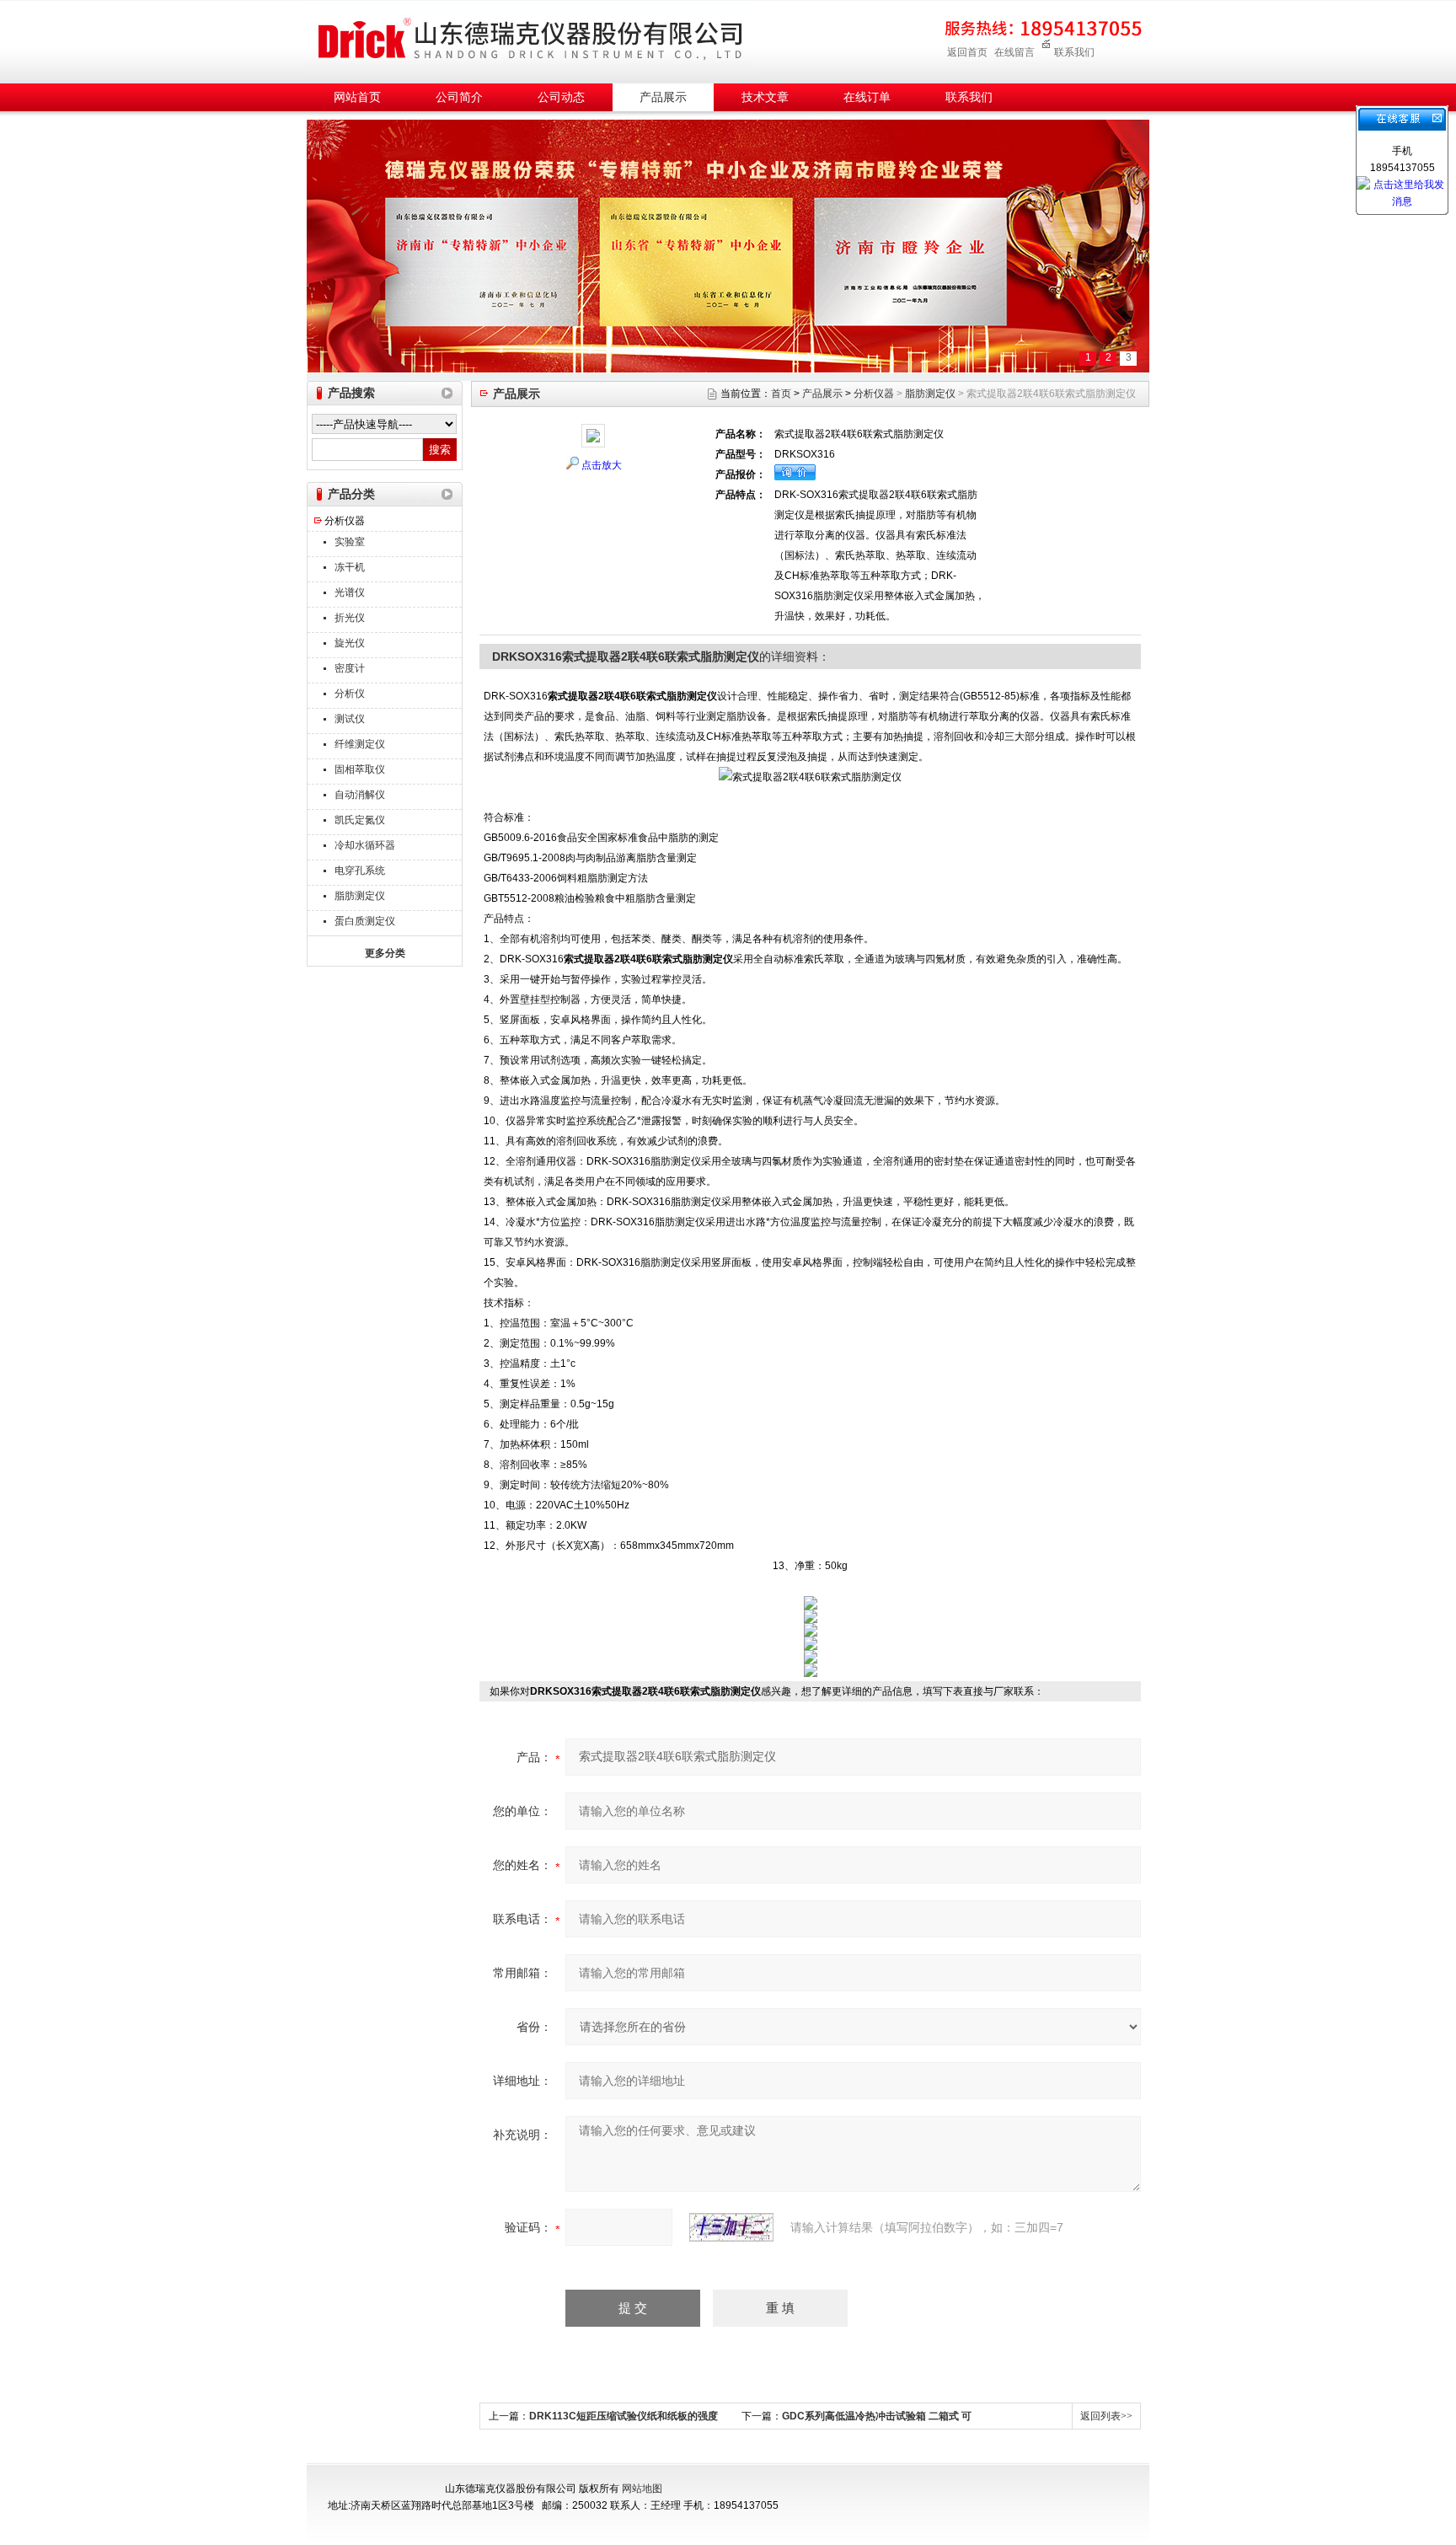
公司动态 (561, 97)
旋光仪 (350, 643)
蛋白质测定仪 (365, 921)
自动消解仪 (360, 795)
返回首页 (967, 52)
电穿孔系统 (360, 871)
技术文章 (765, 97)
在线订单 (867, 97)
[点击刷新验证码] (731, 2227)
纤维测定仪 (360, 744)
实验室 (350, 542)
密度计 (350, 668)
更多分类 (385, 953)
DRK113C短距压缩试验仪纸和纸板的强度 (624, 2416)
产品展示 (663, 97)
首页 (781, 394)
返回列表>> (1106, 2416)
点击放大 (602, 465)
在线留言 (1014, 52)
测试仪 (350, 719)
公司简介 (459, 97)
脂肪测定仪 (360, 896)
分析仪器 (345, 521)
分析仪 (350, 694)
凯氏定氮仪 (360, 820)
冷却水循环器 (365, 845)
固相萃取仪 (360, 769)
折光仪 (350, 618)
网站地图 (642, 2489)
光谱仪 (350, 592)
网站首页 (357, 97)
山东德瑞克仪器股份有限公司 (530, 39)
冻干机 (350, 567)
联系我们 (1074, 52)
